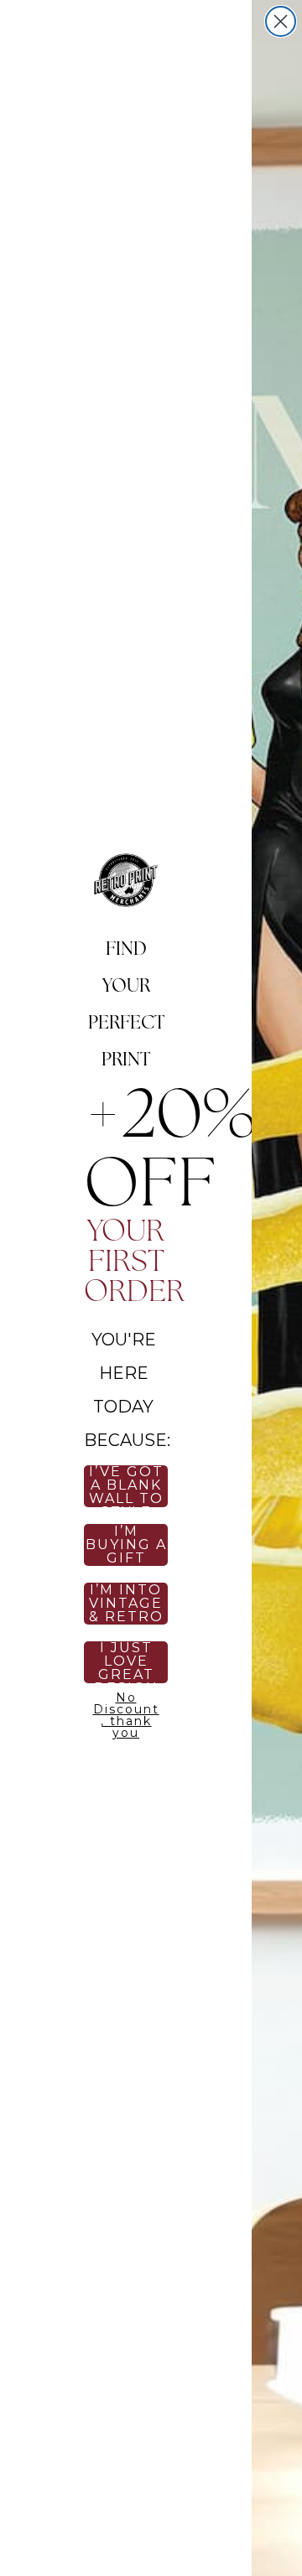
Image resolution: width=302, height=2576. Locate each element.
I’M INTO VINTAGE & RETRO (126, 1604)
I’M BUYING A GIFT (126, 1545)
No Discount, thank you (126, 1713)
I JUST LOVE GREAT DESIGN (126, 1662)
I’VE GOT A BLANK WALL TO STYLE (126, 1486)
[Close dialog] (281, 21)
